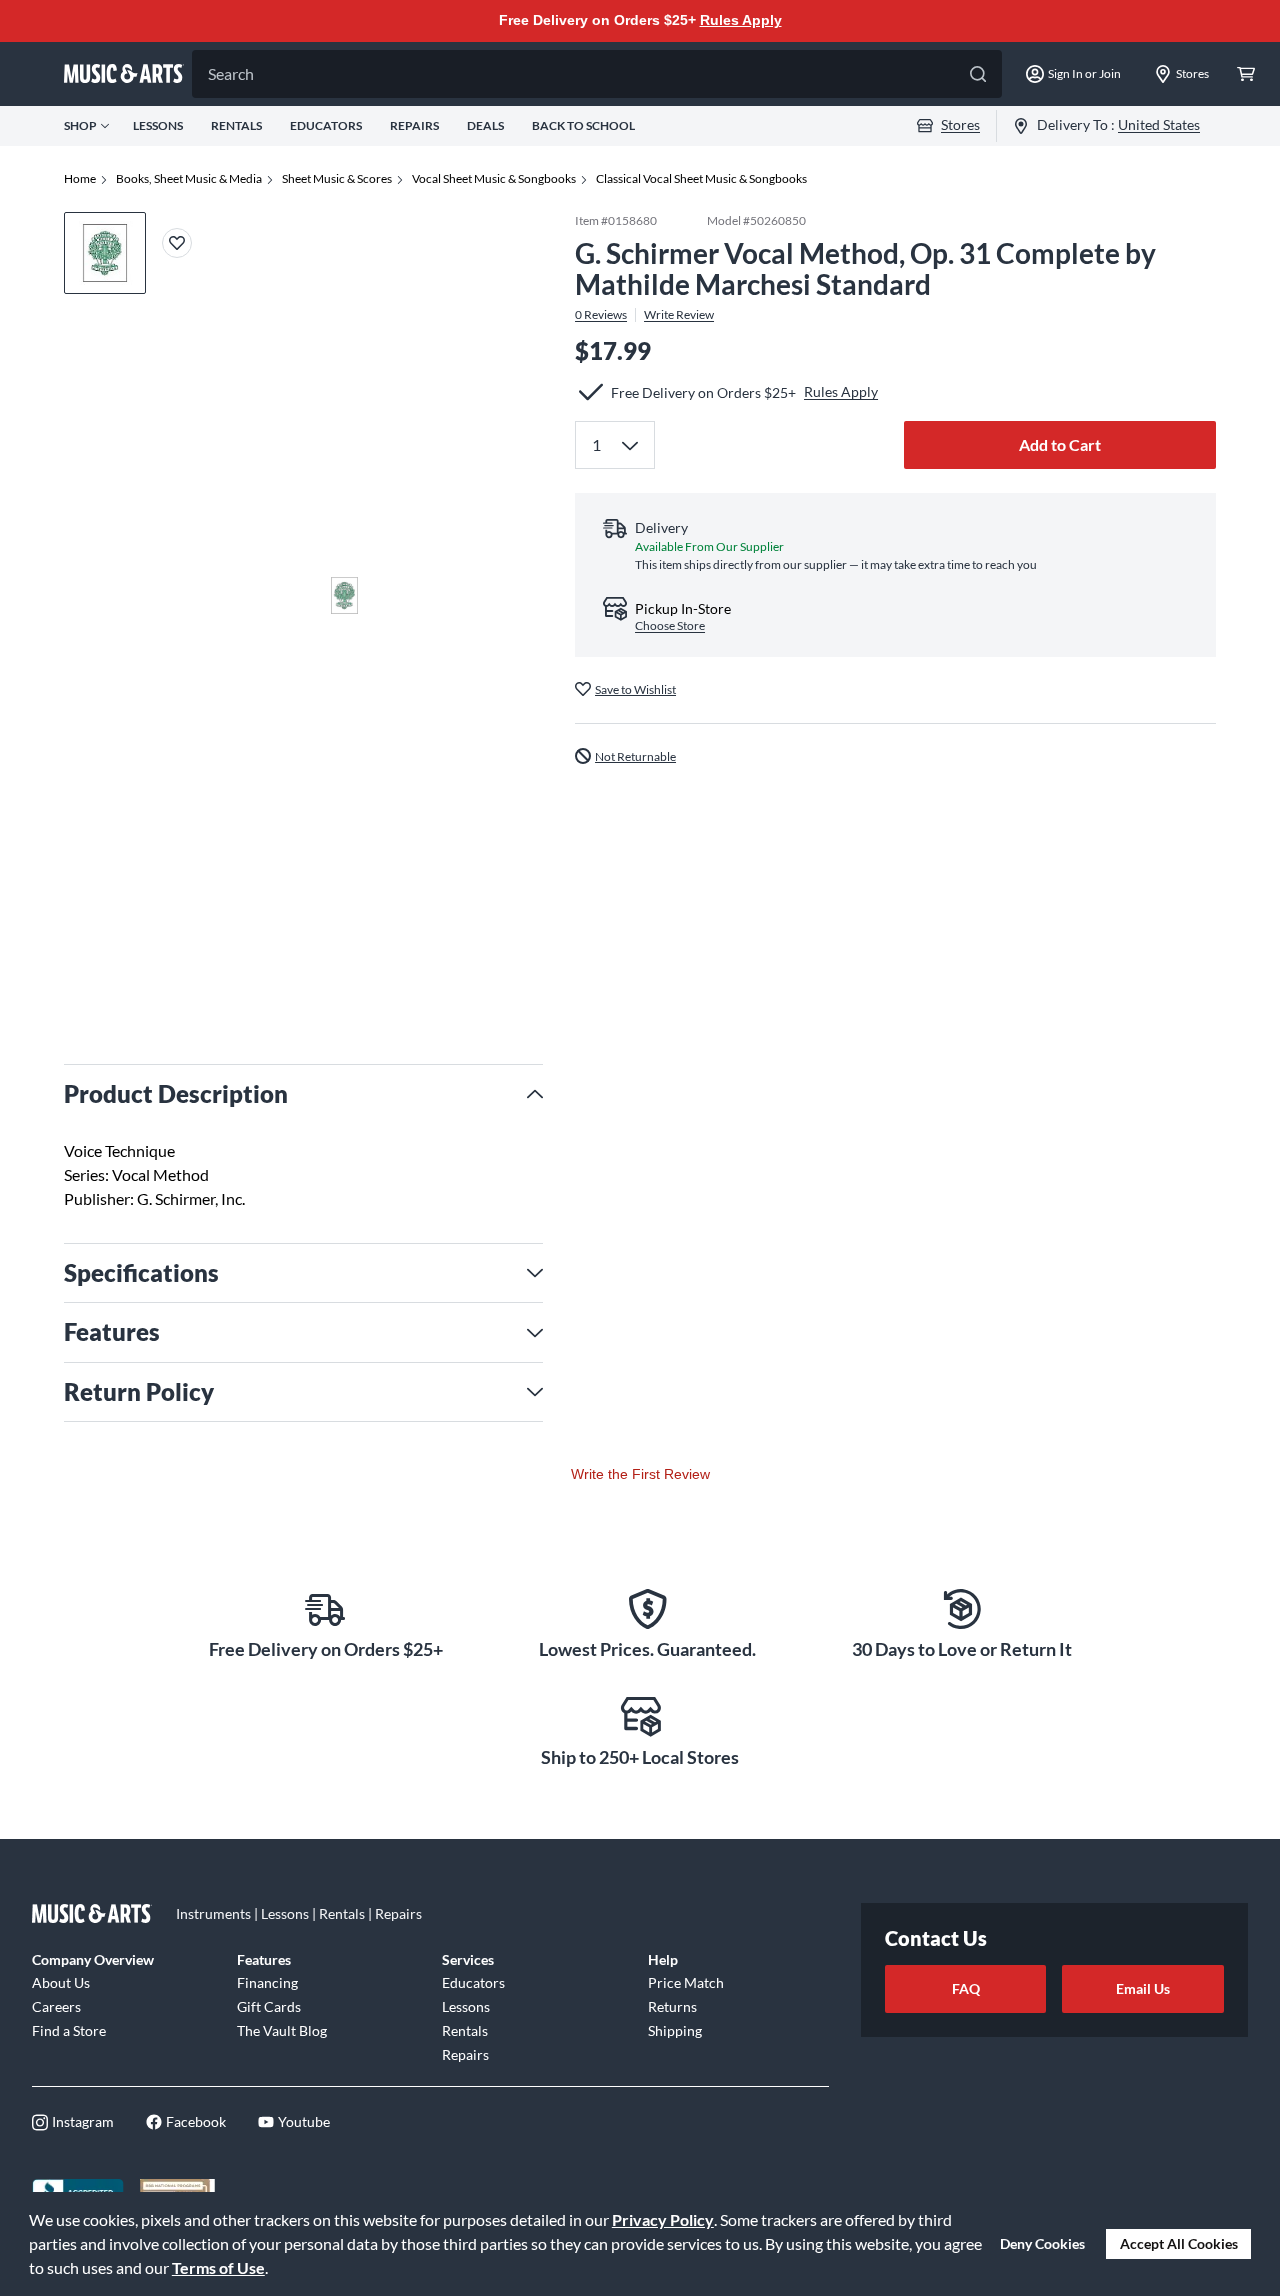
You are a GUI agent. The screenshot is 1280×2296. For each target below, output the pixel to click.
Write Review (679, 314)
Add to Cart (1060, 443)
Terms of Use (218, 2267)
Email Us (1143, 1988)
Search (231, 73)
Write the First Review (640, 1474)
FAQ (966, 1988)
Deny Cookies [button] (1042, 2243)
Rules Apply (741, 20)
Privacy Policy (663, 2219)
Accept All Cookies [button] (1179, 2243)
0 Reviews (601, 314)
